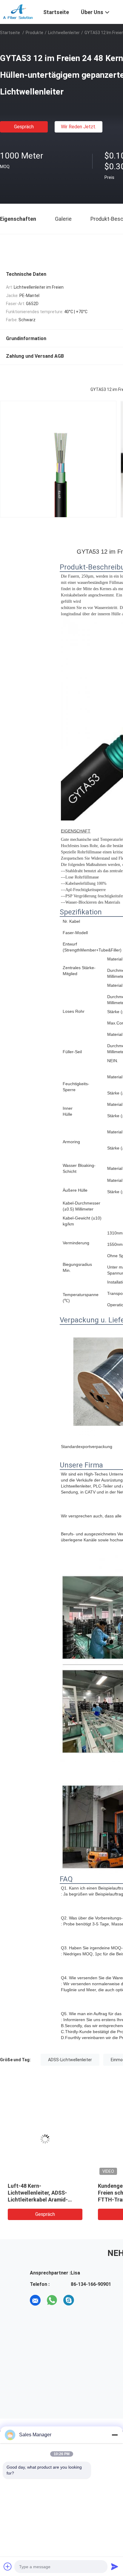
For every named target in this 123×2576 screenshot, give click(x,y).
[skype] (69, 2300)
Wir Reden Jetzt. (79, 127)
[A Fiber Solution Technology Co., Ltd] (18, 11)
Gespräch (24, 127)
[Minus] (115, 2435)
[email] (35, 2300)
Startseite (10, 33)
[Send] (115, 2566)
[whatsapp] (52, 2300)
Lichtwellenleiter (64, 33)
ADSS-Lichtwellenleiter (70, 2060)
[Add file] (8, 2566)
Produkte (34, 33)
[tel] (85, 2300)
